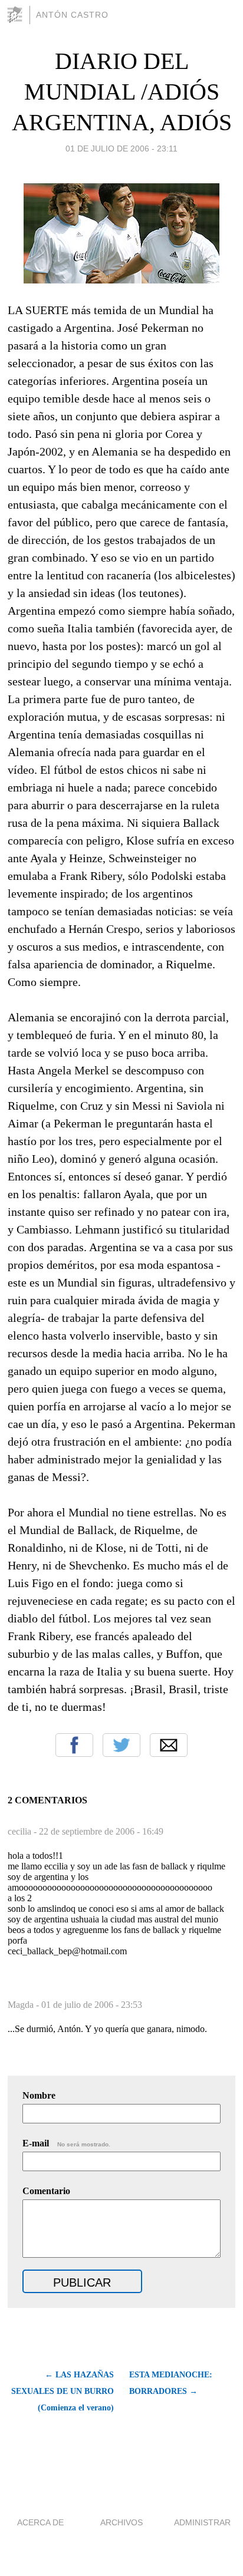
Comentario (46, 2191)
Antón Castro (72, 15)
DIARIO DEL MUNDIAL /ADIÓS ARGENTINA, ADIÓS (122, 92)
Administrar (202, 2522)
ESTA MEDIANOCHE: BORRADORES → (171, 2383)
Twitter (121, 1745)
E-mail (66, 2143)
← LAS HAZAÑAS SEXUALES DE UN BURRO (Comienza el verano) (63, 2391)
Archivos (121, 2522)
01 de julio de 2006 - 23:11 (121, 149)
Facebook (74, 1745)
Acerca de (40, 2522)
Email (169, 1745)
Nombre (39, 2095)
